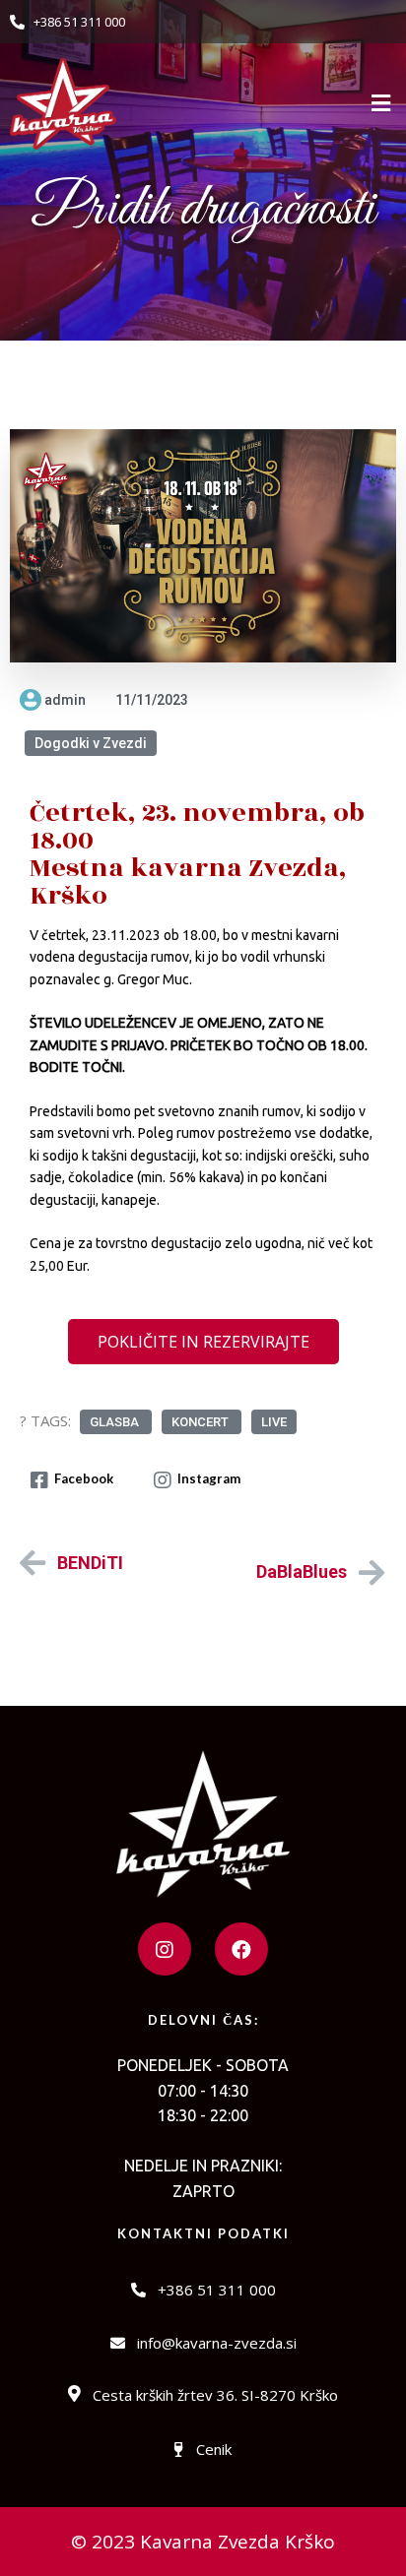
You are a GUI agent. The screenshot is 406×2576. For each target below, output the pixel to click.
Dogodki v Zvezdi (91, 743)
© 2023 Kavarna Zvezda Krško (203, 2542)
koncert (202, 1422)
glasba (116, 1422)
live (274, 1422)
